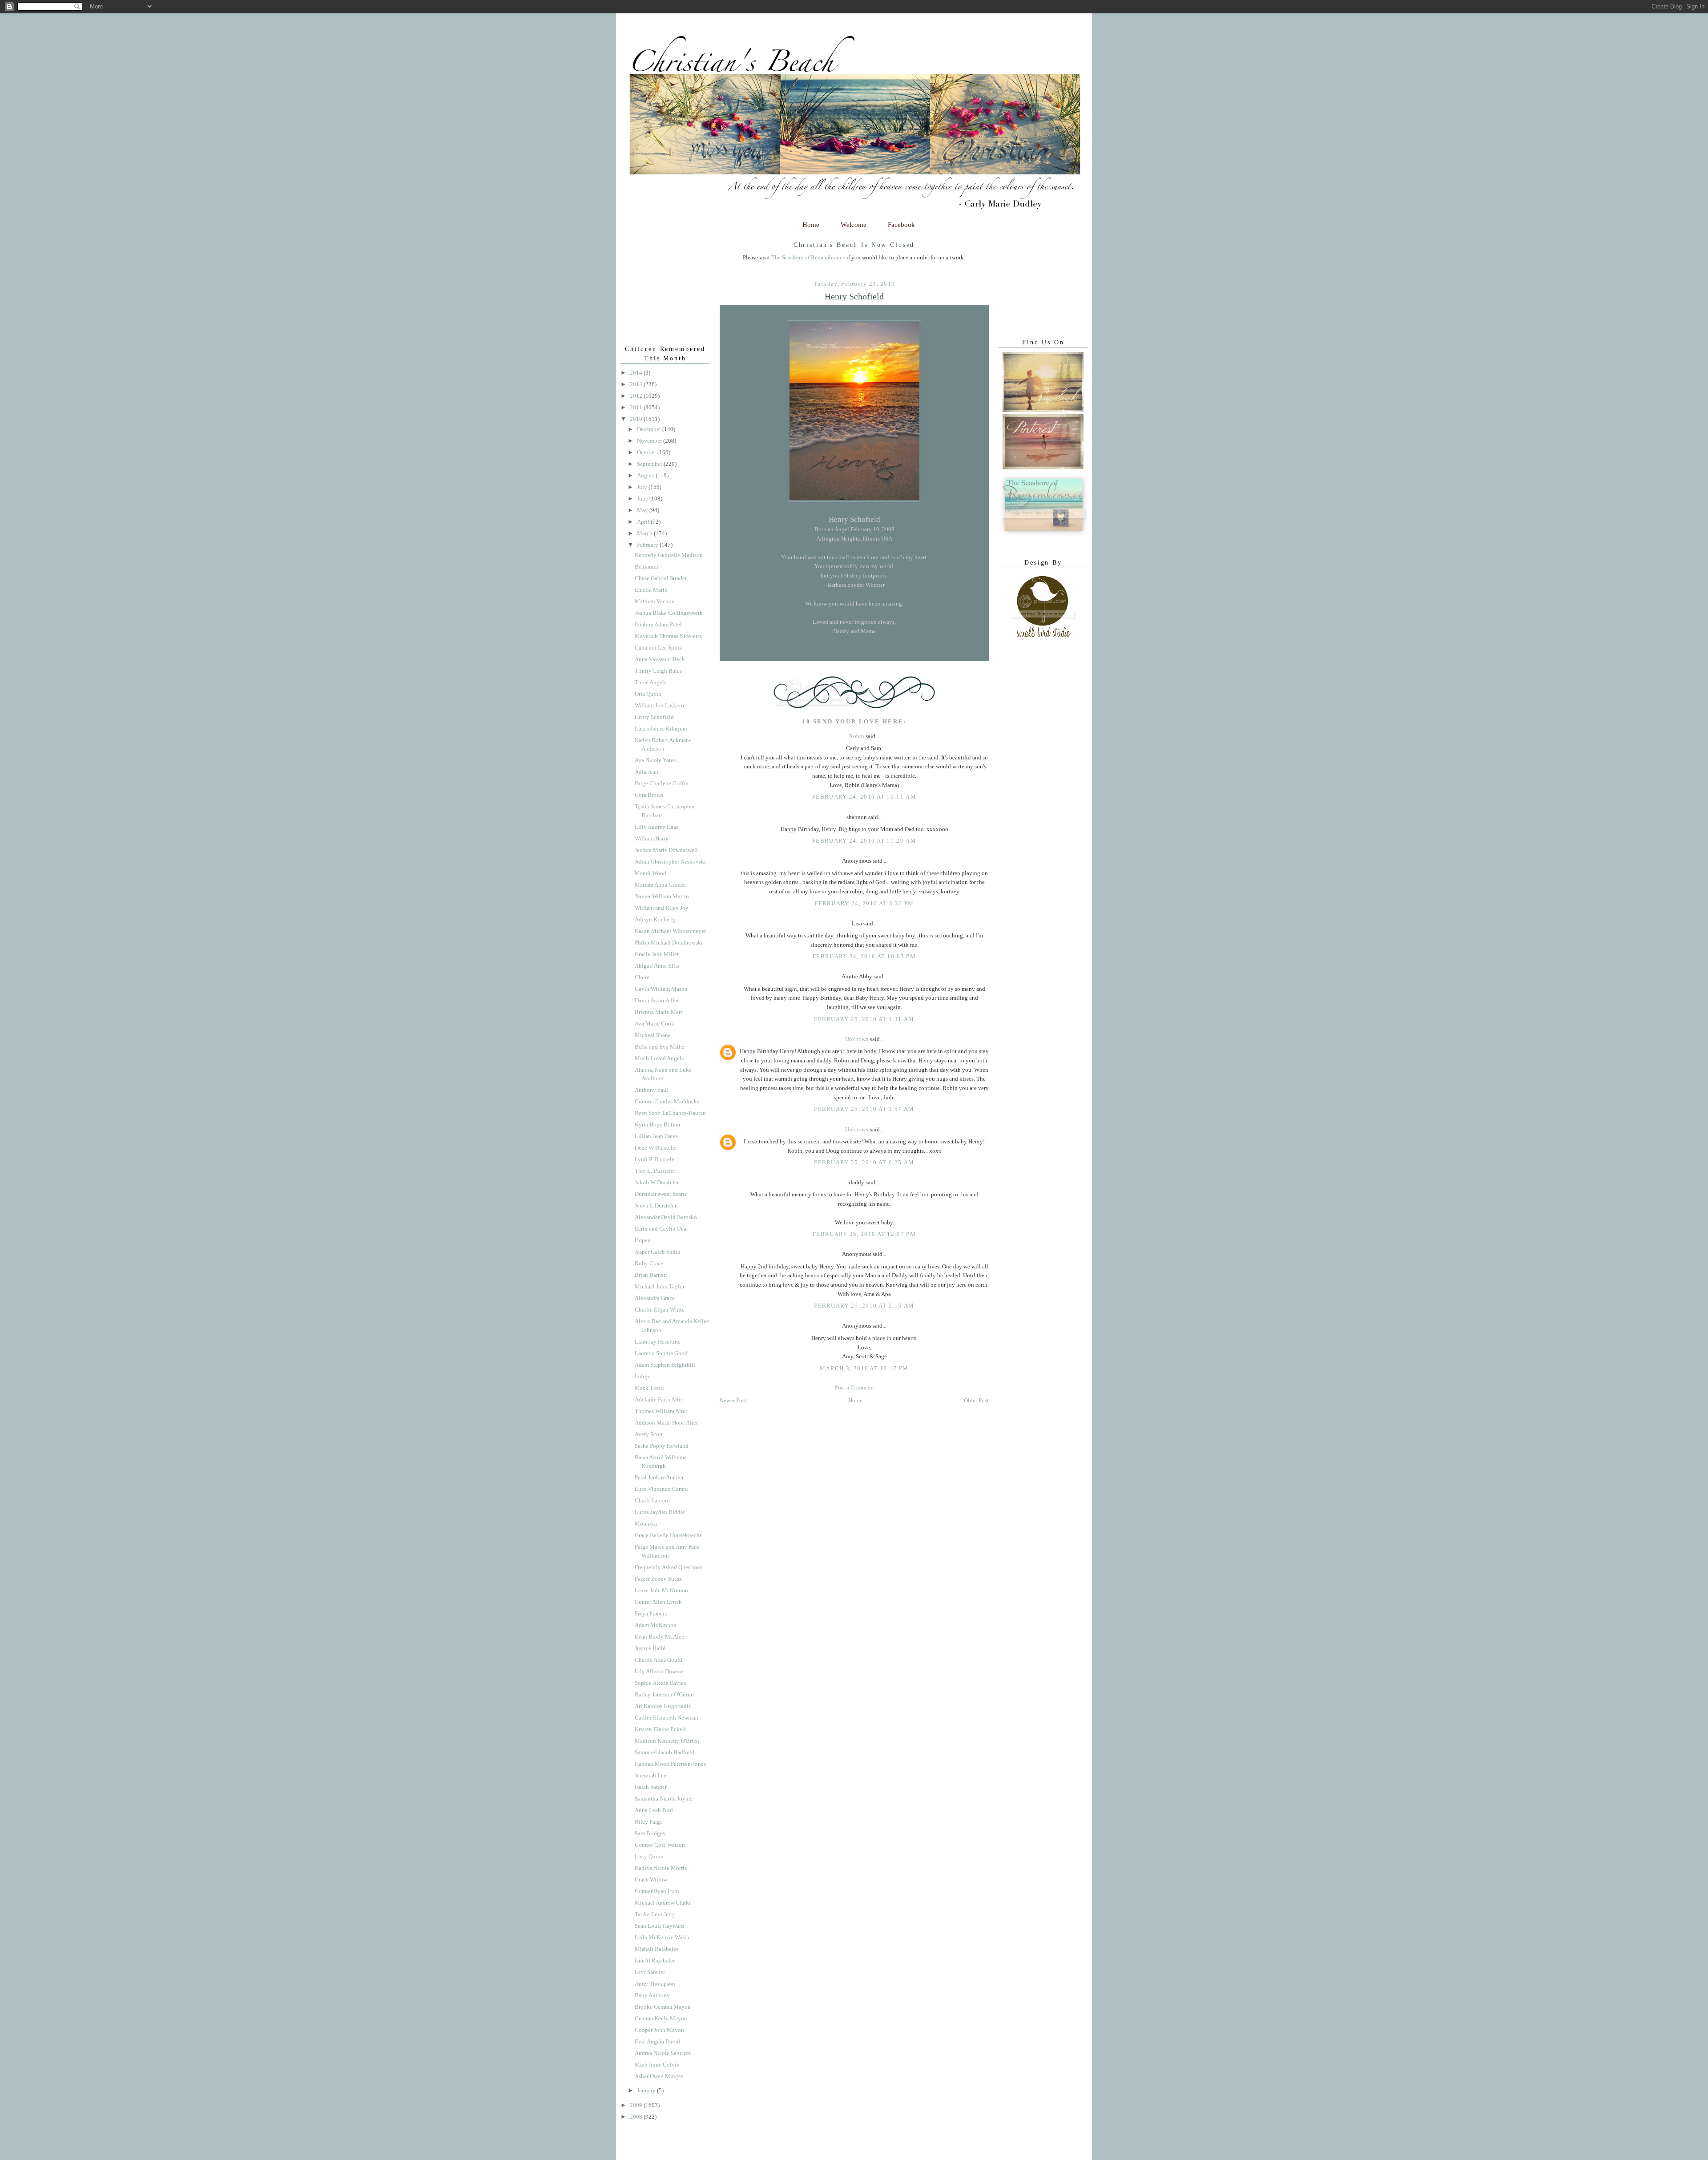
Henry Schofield (854, 297)
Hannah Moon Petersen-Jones (670, 1764)
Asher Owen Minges (659, 2076)
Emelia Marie (651, 590)
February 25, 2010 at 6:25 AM (864, 1162)
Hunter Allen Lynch (658, 1602)
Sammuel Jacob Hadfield (665, 1752)
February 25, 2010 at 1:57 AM (864, 1109)
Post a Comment (854, 1387)
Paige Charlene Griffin (662, 783)
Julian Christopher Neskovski (670, 862)
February (648, 545)
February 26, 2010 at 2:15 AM (864, 1306)
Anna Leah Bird (654, 1810)
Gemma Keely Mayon (661, 2018)
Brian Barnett (651, 1275)
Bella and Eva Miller (660, 1047)
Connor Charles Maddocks (667, 1101)
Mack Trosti (649, 1388)
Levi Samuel (650, 1972)
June (643, 499)
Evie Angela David (657, 2041)
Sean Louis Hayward (659, 1926)
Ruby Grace (649, 1263)
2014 (637, 373)
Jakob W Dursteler (657, 1182)
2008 (637, 2117)
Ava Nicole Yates (655, 760)
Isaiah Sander (651, 1787)
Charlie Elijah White (660, 1310)
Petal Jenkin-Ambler (659, 1477)
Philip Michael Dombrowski (669, 943)
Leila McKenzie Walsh (662, 1937)
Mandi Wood (651, 873)
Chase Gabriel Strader (661, 578)
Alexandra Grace (655, 1298)
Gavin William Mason (661, 989)
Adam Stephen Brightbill (665, 1365)
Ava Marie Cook (655, 1023)
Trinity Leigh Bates (658, 671)
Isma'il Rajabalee (655, 1960)
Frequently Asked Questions (669, 1567)
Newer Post (733, 1400)
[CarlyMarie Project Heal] (1044, 535)
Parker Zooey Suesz (658, 1579)
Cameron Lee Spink (659, 648)
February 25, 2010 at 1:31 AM (864, 1019)
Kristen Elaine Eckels (661, 1729)
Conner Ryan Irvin (657, 1891)
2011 (637, 407)
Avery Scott (649, 1434)
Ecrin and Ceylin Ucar (661, 1229)
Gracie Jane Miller (657, 954)
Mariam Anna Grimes (660, 885)
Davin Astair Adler (657, 1000)
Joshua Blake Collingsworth (669, 613)
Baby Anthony (652, 1995)
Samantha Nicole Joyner (664, 1799)
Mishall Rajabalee (657, 1949)
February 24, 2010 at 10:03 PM (864, 956)
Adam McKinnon (656, 1625)
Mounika (646, 1524)
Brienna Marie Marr (659, 1012)
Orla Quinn (648, 694)
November (650, 441)
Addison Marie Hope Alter (666, 1423)
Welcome (854, 225)
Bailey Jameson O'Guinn (664, 1694)
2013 (637, 384)
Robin (857, 736)
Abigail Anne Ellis (657, 966)
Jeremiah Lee (651, 1775)
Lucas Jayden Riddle (660, 1512)
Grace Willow (651, 1879)
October (647, 452)
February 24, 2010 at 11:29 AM (864, 841)
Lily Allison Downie (659, 1671)
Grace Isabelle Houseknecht (668, 1535)
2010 (637, 419)
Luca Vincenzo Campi (661, 1489)
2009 (637, 2105)
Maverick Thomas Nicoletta (668, 636)
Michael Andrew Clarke (663, 1903)
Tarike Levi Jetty (655, 1914)
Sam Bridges (650, 1833)
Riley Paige (649, 1822)
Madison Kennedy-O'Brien (667, 1741)
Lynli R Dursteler (655, 1159)
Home (811, 225)
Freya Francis (651, 1613)
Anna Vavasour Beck (660, 659)
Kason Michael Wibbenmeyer (670, 931)
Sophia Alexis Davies (660, 1683)
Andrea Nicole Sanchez (663, 2053)
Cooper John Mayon (659, 2030)
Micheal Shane (653, 1035)
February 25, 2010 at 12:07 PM (864, 1234)
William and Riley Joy (662, 908)
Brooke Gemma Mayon (663, 2007)
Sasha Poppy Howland (662, 1446)
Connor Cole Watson (660, 1845)
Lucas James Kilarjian (661, 729)
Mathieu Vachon (655, 601)
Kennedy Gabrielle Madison (669, 555)
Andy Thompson (655, 1984)
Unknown (857, 1039)
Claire (642, 977)
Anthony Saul (651, 1090)
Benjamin (647, 567)
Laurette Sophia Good (661, 1353)
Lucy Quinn (649, 1856)
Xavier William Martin (662, 896)
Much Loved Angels (659, 1058)
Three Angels (651, 682)
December (650, 429)
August (646, 475)
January (647, 2090)
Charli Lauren (651, 1500)
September (650, 464)
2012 (637, 396)
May (643, 510)
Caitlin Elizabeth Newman (667, 1718)
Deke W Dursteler (656, 1148)
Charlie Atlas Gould (659, 1660)
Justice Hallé (650, 1648)
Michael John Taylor (660, 1286)
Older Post (976, 1400)
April (644, 522)
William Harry (652, 838)
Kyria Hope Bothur (658, 1124)
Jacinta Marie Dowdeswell (666, 850)
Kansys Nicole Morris (661, 1868)
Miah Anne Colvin (657, 2065)
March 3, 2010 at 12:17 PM (864, 1368)
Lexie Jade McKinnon (661, 1590)
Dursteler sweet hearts (661, 1194)
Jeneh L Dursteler (656, 1205)
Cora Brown (649, 795)
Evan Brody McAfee (659, 1637)
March (645, 533)
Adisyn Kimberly (655, 919)
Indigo (643, 1376)
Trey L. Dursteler (655, 1171)
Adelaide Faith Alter (659, 1399)
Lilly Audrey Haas (657, 827)
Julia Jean (647, 772)
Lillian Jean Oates (656, 1136)
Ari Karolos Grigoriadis (663, 1706)
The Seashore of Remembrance (808, 257)
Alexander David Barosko (666, 1217)
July (643, 487)
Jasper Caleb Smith (658, 1252)
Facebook (901, 225)
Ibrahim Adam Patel (658, 624)
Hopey (643, 1240)
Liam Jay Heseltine (658, 1342)
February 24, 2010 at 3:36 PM (864, 903)
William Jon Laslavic (660, 705)
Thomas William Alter (661, 1411)
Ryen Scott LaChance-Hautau (670, 1113)
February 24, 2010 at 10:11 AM (864, 797)
